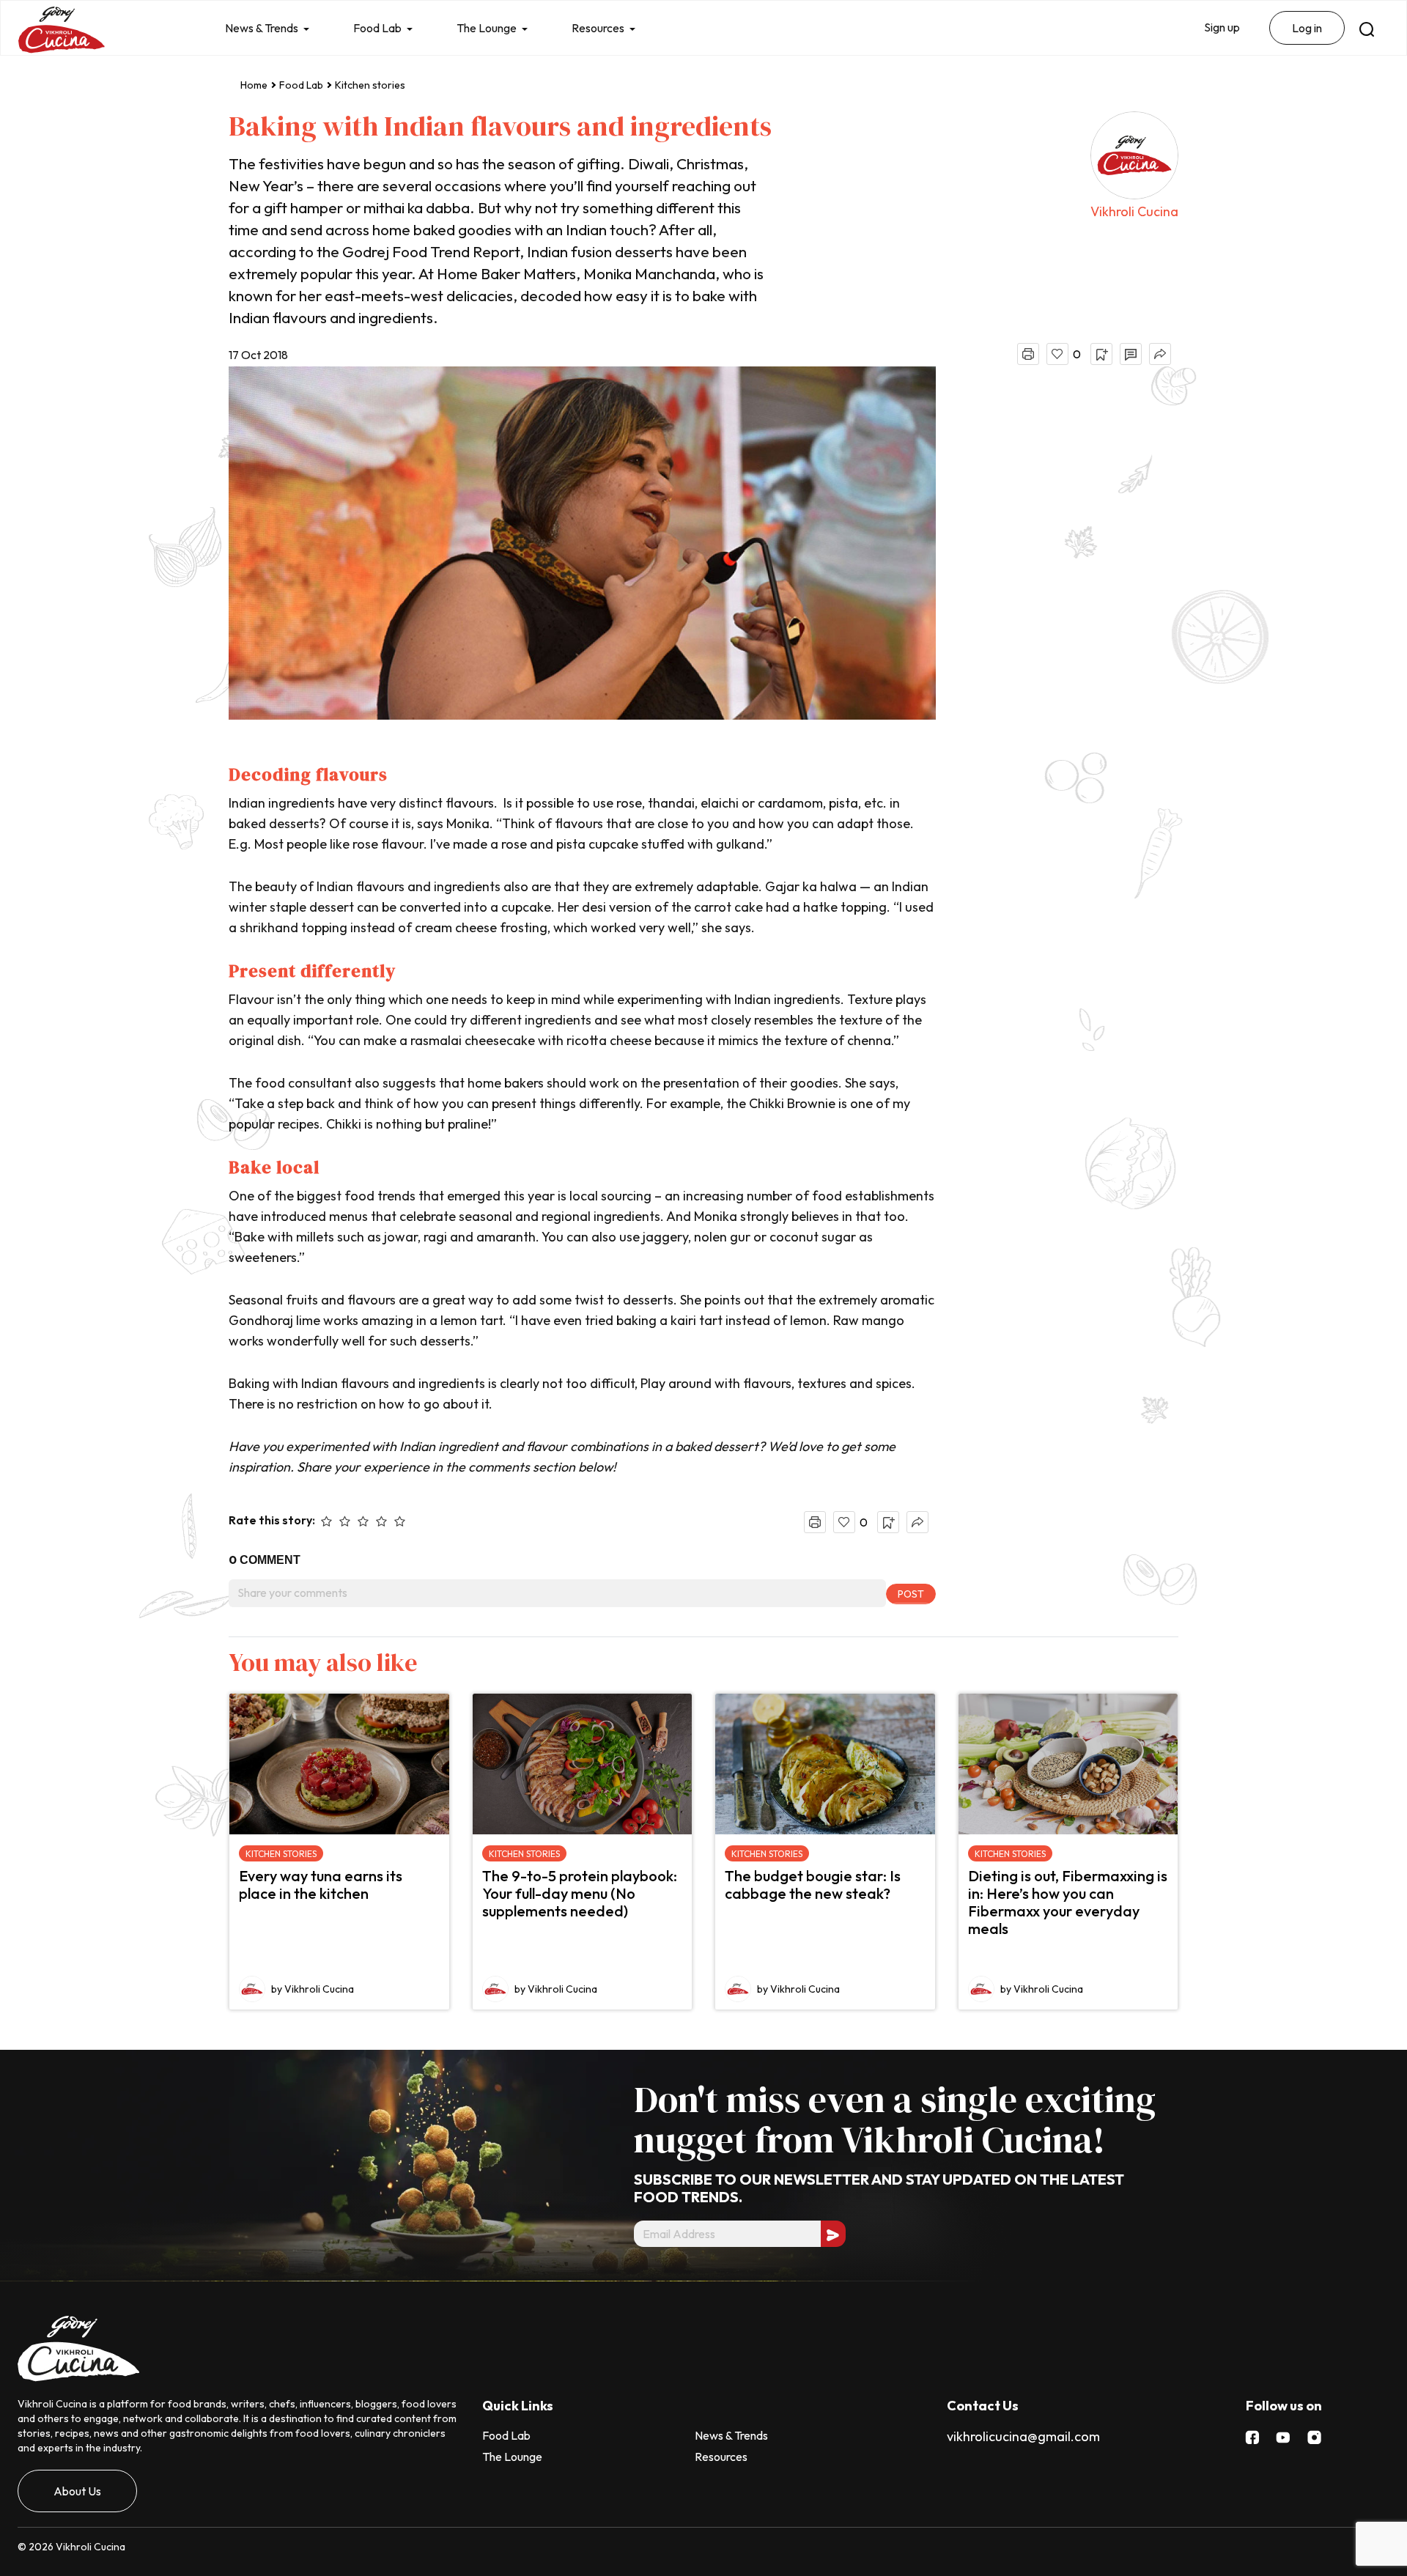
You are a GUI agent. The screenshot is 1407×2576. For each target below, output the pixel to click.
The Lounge (487, 28)
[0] (1057, 354)
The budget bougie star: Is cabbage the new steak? (813, 1885)
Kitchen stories (370, 85)
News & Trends (262, 28)
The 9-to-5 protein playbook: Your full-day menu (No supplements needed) (580, 1893)
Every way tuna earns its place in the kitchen (321, 1885)
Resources (598, 28)
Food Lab (377, 28)
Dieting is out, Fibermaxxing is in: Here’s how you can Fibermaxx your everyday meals (1068, 1902)
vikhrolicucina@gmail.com (1023, 2436)
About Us (77, 2491)
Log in (1307, 28)
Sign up (1222, 27)
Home (254, 85)
